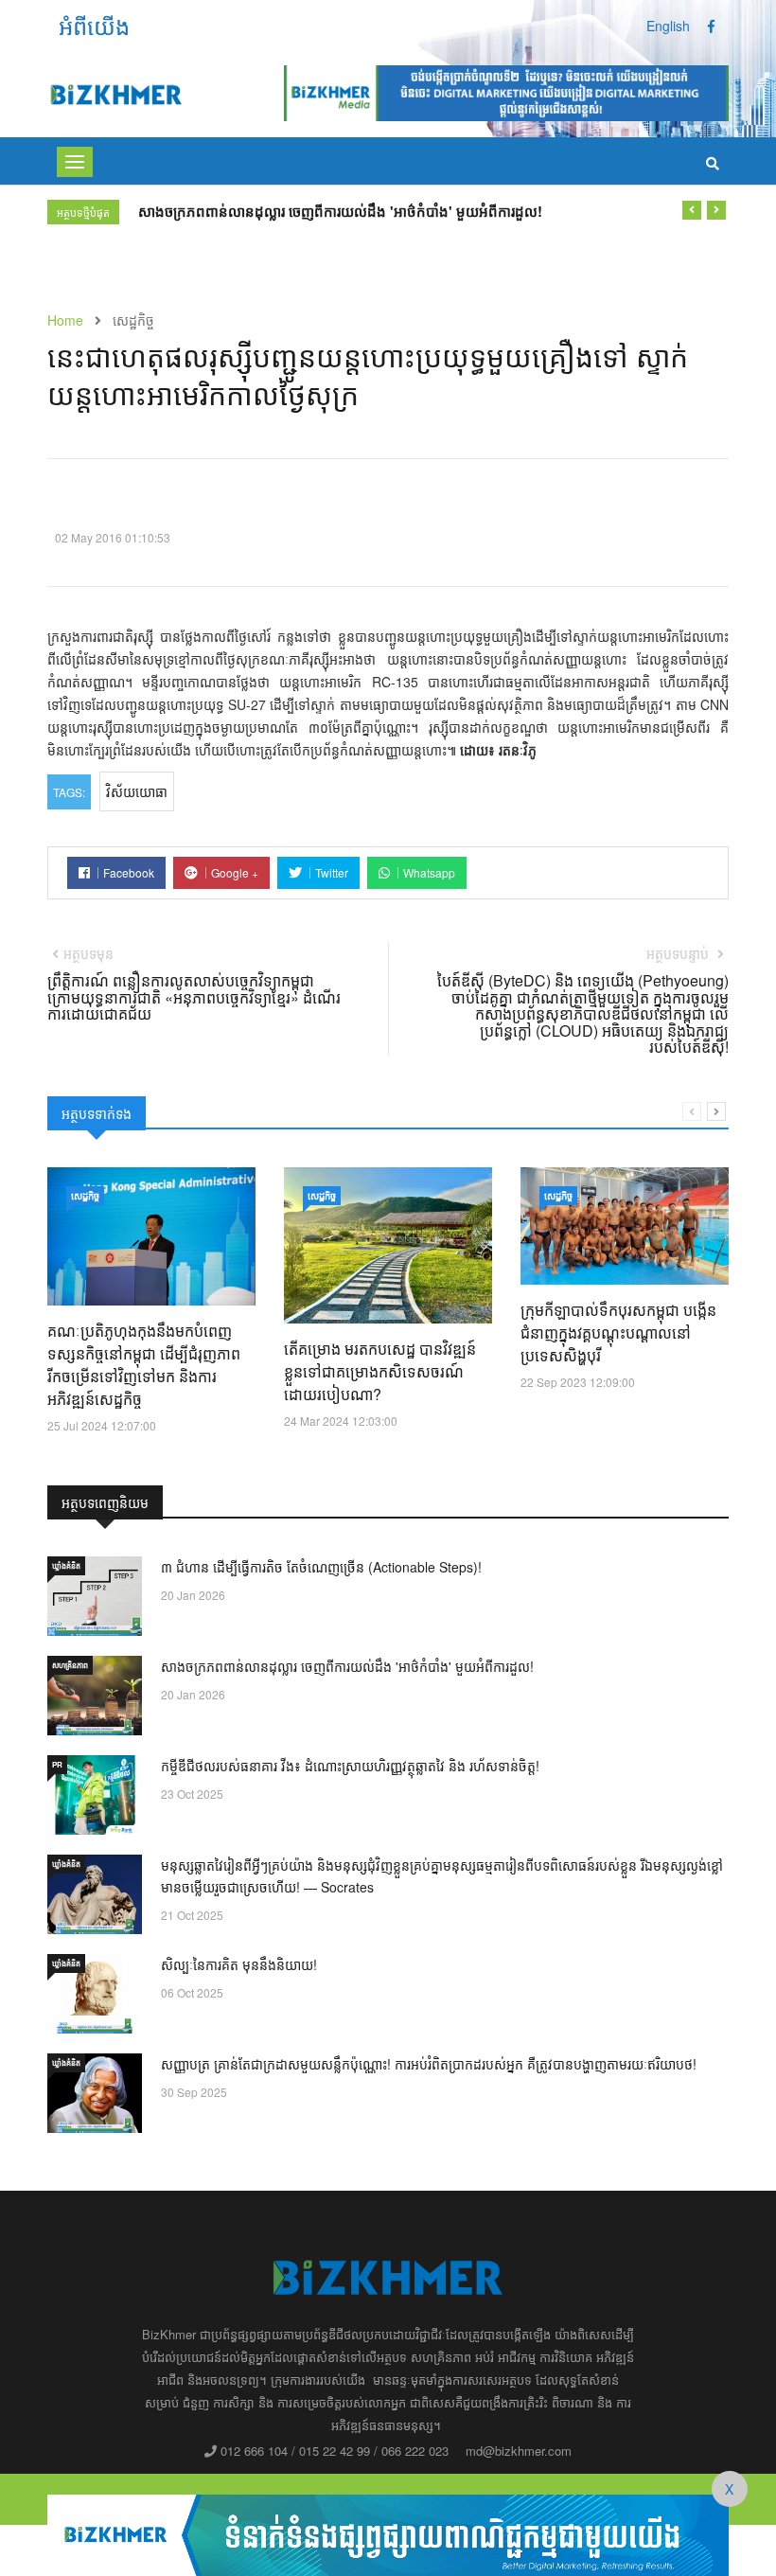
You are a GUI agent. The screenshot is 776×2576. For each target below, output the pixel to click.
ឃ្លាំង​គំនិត (66, 1565)
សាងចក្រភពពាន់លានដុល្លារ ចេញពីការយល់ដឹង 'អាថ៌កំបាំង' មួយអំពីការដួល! (340, 211)
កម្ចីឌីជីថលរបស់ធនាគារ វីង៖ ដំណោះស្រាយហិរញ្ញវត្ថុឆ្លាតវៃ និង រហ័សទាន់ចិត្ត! (350, 1766)
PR (57, 1764)
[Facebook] (711, 26)
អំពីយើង (94, 25)
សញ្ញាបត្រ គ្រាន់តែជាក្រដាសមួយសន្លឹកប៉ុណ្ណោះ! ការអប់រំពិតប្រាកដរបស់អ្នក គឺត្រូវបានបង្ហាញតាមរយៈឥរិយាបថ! (429, 2064)
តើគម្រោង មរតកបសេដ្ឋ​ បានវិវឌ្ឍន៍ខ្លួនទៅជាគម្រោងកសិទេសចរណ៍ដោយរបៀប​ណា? (380, 1371)
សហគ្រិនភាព (70, 1665)
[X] (388, 2532)
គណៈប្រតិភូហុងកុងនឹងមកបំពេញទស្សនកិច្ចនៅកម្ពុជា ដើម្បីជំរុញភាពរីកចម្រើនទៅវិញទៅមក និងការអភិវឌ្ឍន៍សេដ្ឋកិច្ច (144, 1365)
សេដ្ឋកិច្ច (85, 1196)
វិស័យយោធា (137, 791)
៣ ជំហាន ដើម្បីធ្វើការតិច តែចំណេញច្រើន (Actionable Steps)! (321, 1567)
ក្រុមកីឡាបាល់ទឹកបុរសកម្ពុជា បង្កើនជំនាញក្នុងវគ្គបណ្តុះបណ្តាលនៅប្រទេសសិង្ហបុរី (618, 1332)
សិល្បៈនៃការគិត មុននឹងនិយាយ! (239, 1964)
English (668, 26)
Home (65, 320)
